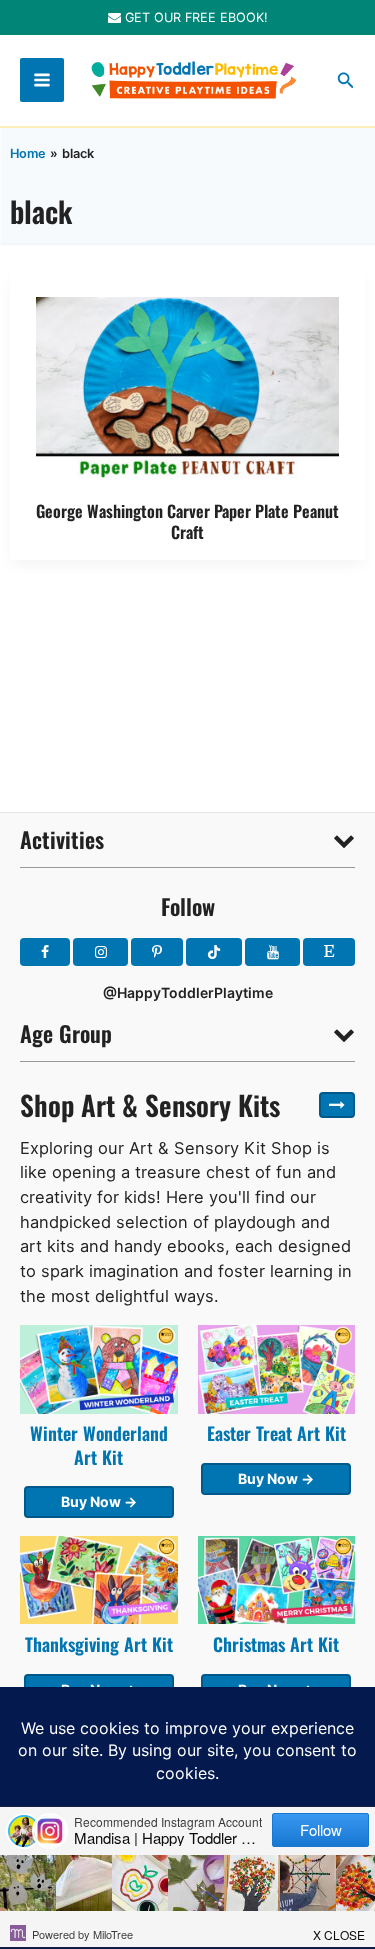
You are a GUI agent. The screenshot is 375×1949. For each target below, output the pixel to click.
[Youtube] (272, 952)
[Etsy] (329, 952)
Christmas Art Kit (276, 1644)
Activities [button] (62, 839)
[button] (346, 80)
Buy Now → (99, 1501)
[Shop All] (337, 1105)
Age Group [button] (66, 1033)
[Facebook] (45, 952)
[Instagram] (100, 952)
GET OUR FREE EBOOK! (194, 17)
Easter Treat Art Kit (276, 1433)
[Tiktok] (214, 952)
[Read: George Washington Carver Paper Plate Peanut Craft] (187, 388)
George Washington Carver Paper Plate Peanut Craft (187, 521)
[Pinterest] (157, 952)
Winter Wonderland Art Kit (99, 1444)
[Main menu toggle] (42, 80)
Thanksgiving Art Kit (99, 1644)
